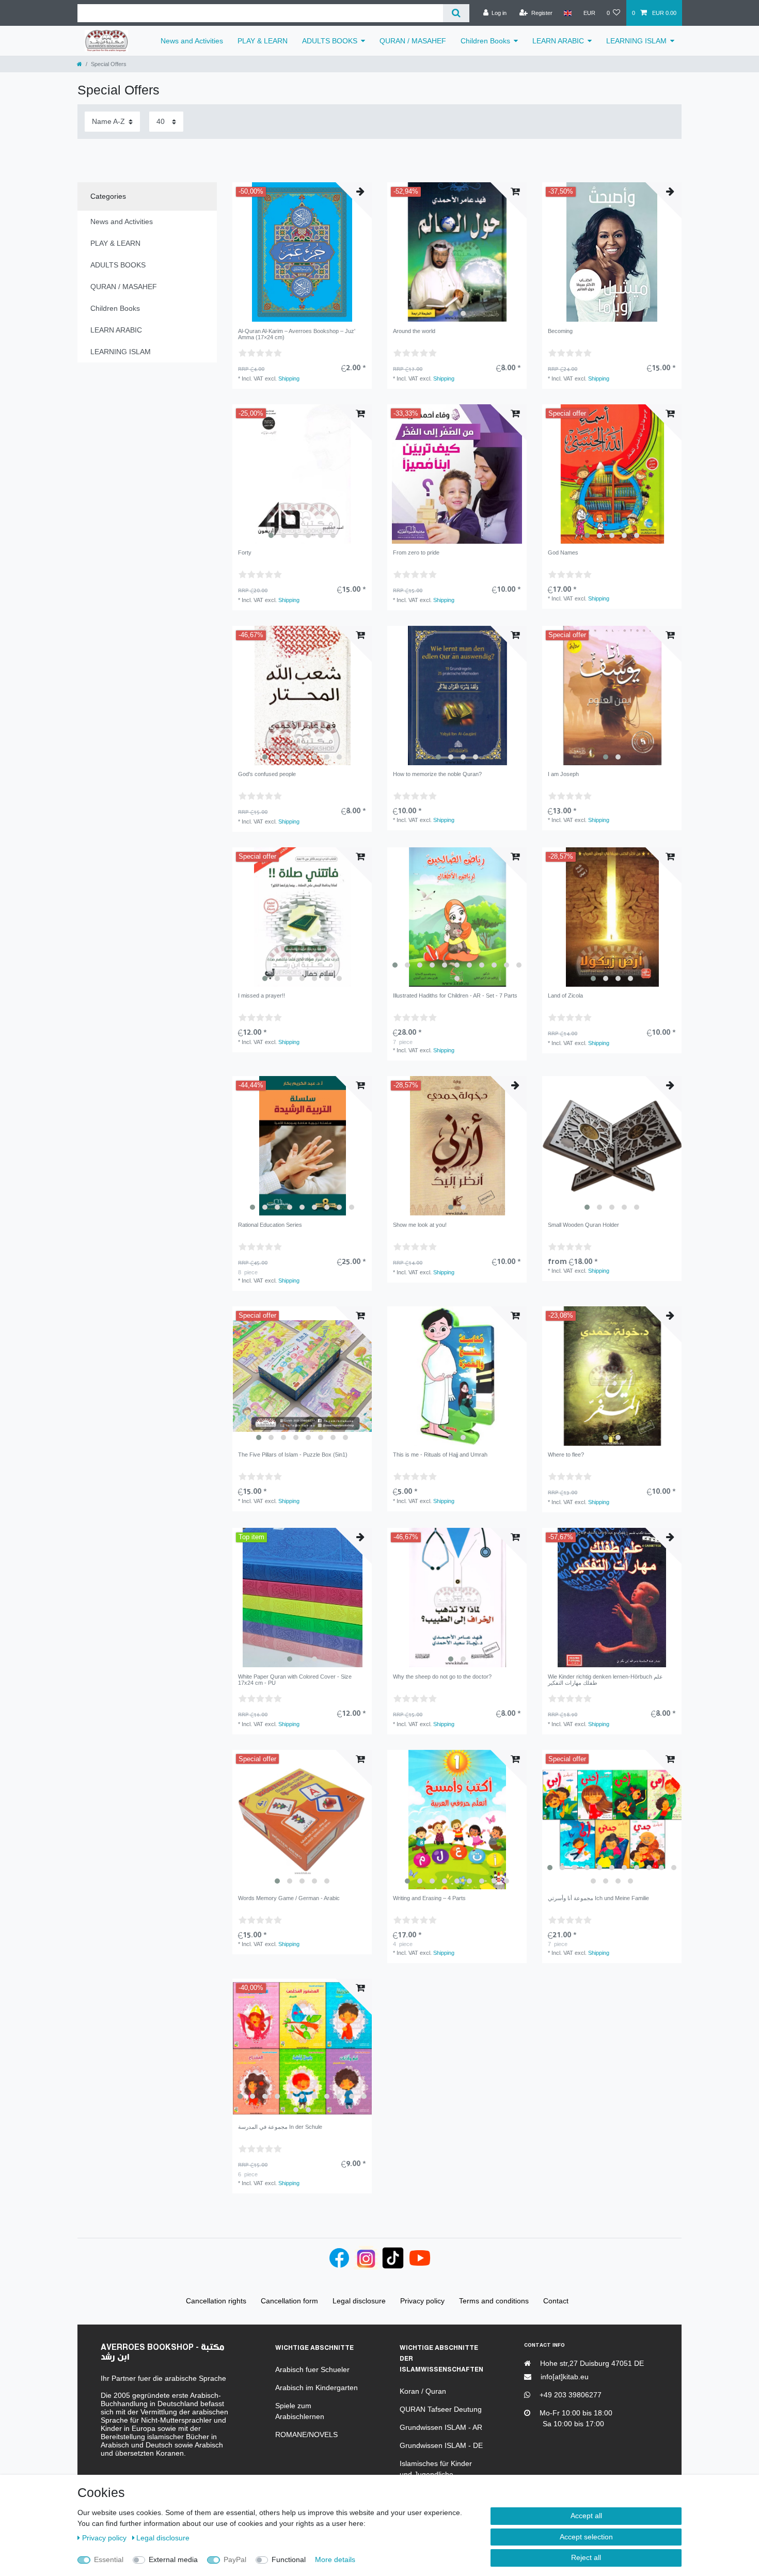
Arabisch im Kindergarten (317, 2388)
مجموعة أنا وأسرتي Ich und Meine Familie (598, 1898)
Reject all (586, 2557)
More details (335, 2559)
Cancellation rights (216, 2301)
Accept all (586, 2516)
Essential (109, 2559)
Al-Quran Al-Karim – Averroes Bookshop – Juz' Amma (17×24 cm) (297, 334)
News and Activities (192, 41)
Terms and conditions (494, 2301)
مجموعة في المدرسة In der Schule (280, 2127)
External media (173, 2559)
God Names (563, 552)
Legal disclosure (163, 2538)
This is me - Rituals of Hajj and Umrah (440, 1455)
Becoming (560, 331)
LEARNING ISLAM (636, 41)
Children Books (485, 41)
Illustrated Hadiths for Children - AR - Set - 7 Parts (455, 995)
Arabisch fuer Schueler (312, 2369)
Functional (289, 2559)
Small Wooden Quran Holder (583, 1225)
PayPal (235, 2559)
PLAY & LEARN (263, 41)
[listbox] (457, 252)
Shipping (289, 378)
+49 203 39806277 (570, 2395)
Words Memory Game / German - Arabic (289, 1898)
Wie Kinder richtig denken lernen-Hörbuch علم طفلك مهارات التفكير (605, 1680)
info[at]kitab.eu (564, 2377)
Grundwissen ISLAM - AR (441, 2427)
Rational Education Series (270, 1225)
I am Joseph (563, 774)
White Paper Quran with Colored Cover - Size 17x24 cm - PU (295, 1680)
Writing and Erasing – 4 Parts (429, 1898)
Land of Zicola (565, 995)
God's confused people (267, 774)
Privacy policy (105, 2538)
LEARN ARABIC (558, 41)
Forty (245, 552)
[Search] (456, 13)
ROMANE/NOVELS (306, 2435)
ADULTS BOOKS (330, 41)
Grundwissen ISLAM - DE (441, 2445)
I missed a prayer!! (262, 995)
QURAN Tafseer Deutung (441, 2409)
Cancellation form (289, 2301)
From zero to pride (416, 552)
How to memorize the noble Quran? (437, 774)
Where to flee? (566, 1455)
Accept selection (586, 2537)
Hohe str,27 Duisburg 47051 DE (591, 2363)
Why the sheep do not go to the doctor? (442, 1677)
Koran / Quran (423, 2391)
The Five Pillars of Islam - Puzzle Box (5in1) (293, 1455)
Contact (556, 2301)
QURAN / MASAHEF (413, 41)
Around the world (414, 331)
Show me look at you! (420, 1225)
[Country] (568, 13)
